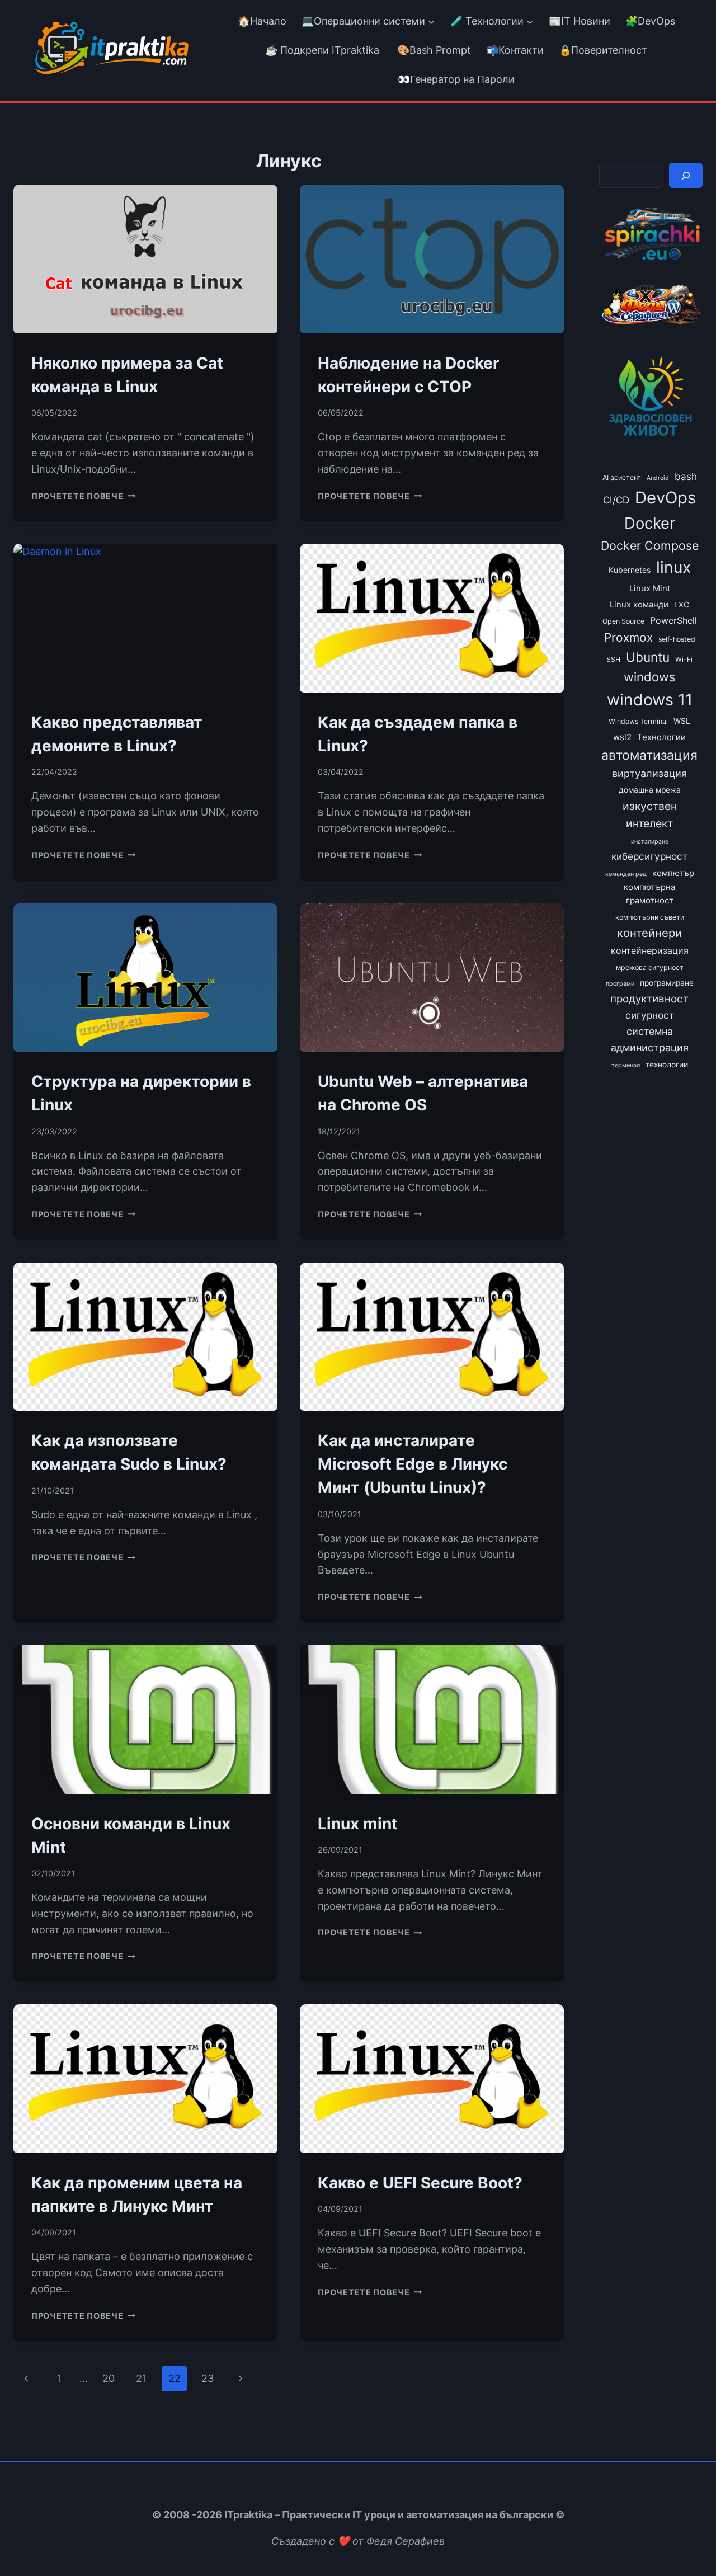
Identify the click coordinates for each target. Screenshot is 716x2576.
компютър (673, 873)
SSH (613, 659)
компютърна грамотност (649, 894)
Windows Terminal (638, 721)
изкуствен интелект (650, 815)
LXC (682, 605)
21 (141, 2378)
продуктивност (649, 999)
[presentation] (145, 259)
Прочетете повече (83, 496)
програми (620, 984)
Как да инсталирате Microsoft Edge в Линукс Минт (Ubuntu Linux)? (413, 1464)
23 (208, 2378)
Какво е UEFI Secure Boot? (420, 2183)
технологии (667, 1065)
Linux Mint (650, 588)
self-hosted (677, 639)
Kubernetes (630, 570)
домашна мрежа (650, 790)
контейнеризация (650, 950)
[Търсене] (686, 175)
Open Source (623, 621)
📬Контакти (515, 50)
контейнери (649, 933)
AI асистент (622, 477)
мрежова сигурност (650, 967)
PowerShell (673, 620)
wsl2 (622, 737)
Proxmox (628, 637)
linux (673, 567)
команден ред (626, 874)
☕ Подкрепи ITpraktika (322, 50)
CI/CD (616, 500)
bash (686, 476)
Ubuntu (648, 657)
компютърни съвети (650, 917)
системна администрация (650, 1039)
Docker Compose (650, 545)
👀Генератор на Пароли (456, 79)
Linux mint (358, 1824)
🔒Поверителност (603, 50)
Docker (650, 523)
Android (658, 478)
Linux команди (639, 605)
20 (109, 2378)
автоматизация (649, 755)
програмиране (667, 983)
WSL (682, 721)
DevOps (665, 498)
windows (650, 677)
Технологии (661, 737)
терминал (626, 1065)
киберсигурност (649, 856)
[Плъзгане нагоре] (687, 2542)
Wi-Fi (684, 659)
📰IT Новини (580, 21)
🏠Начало (262, 21)
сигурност (650, 1015)
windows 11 (650, 700)
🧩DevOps (650, 21)
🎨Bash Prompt (433, 50)
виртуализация (649, 773)
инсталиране (650, 842)
